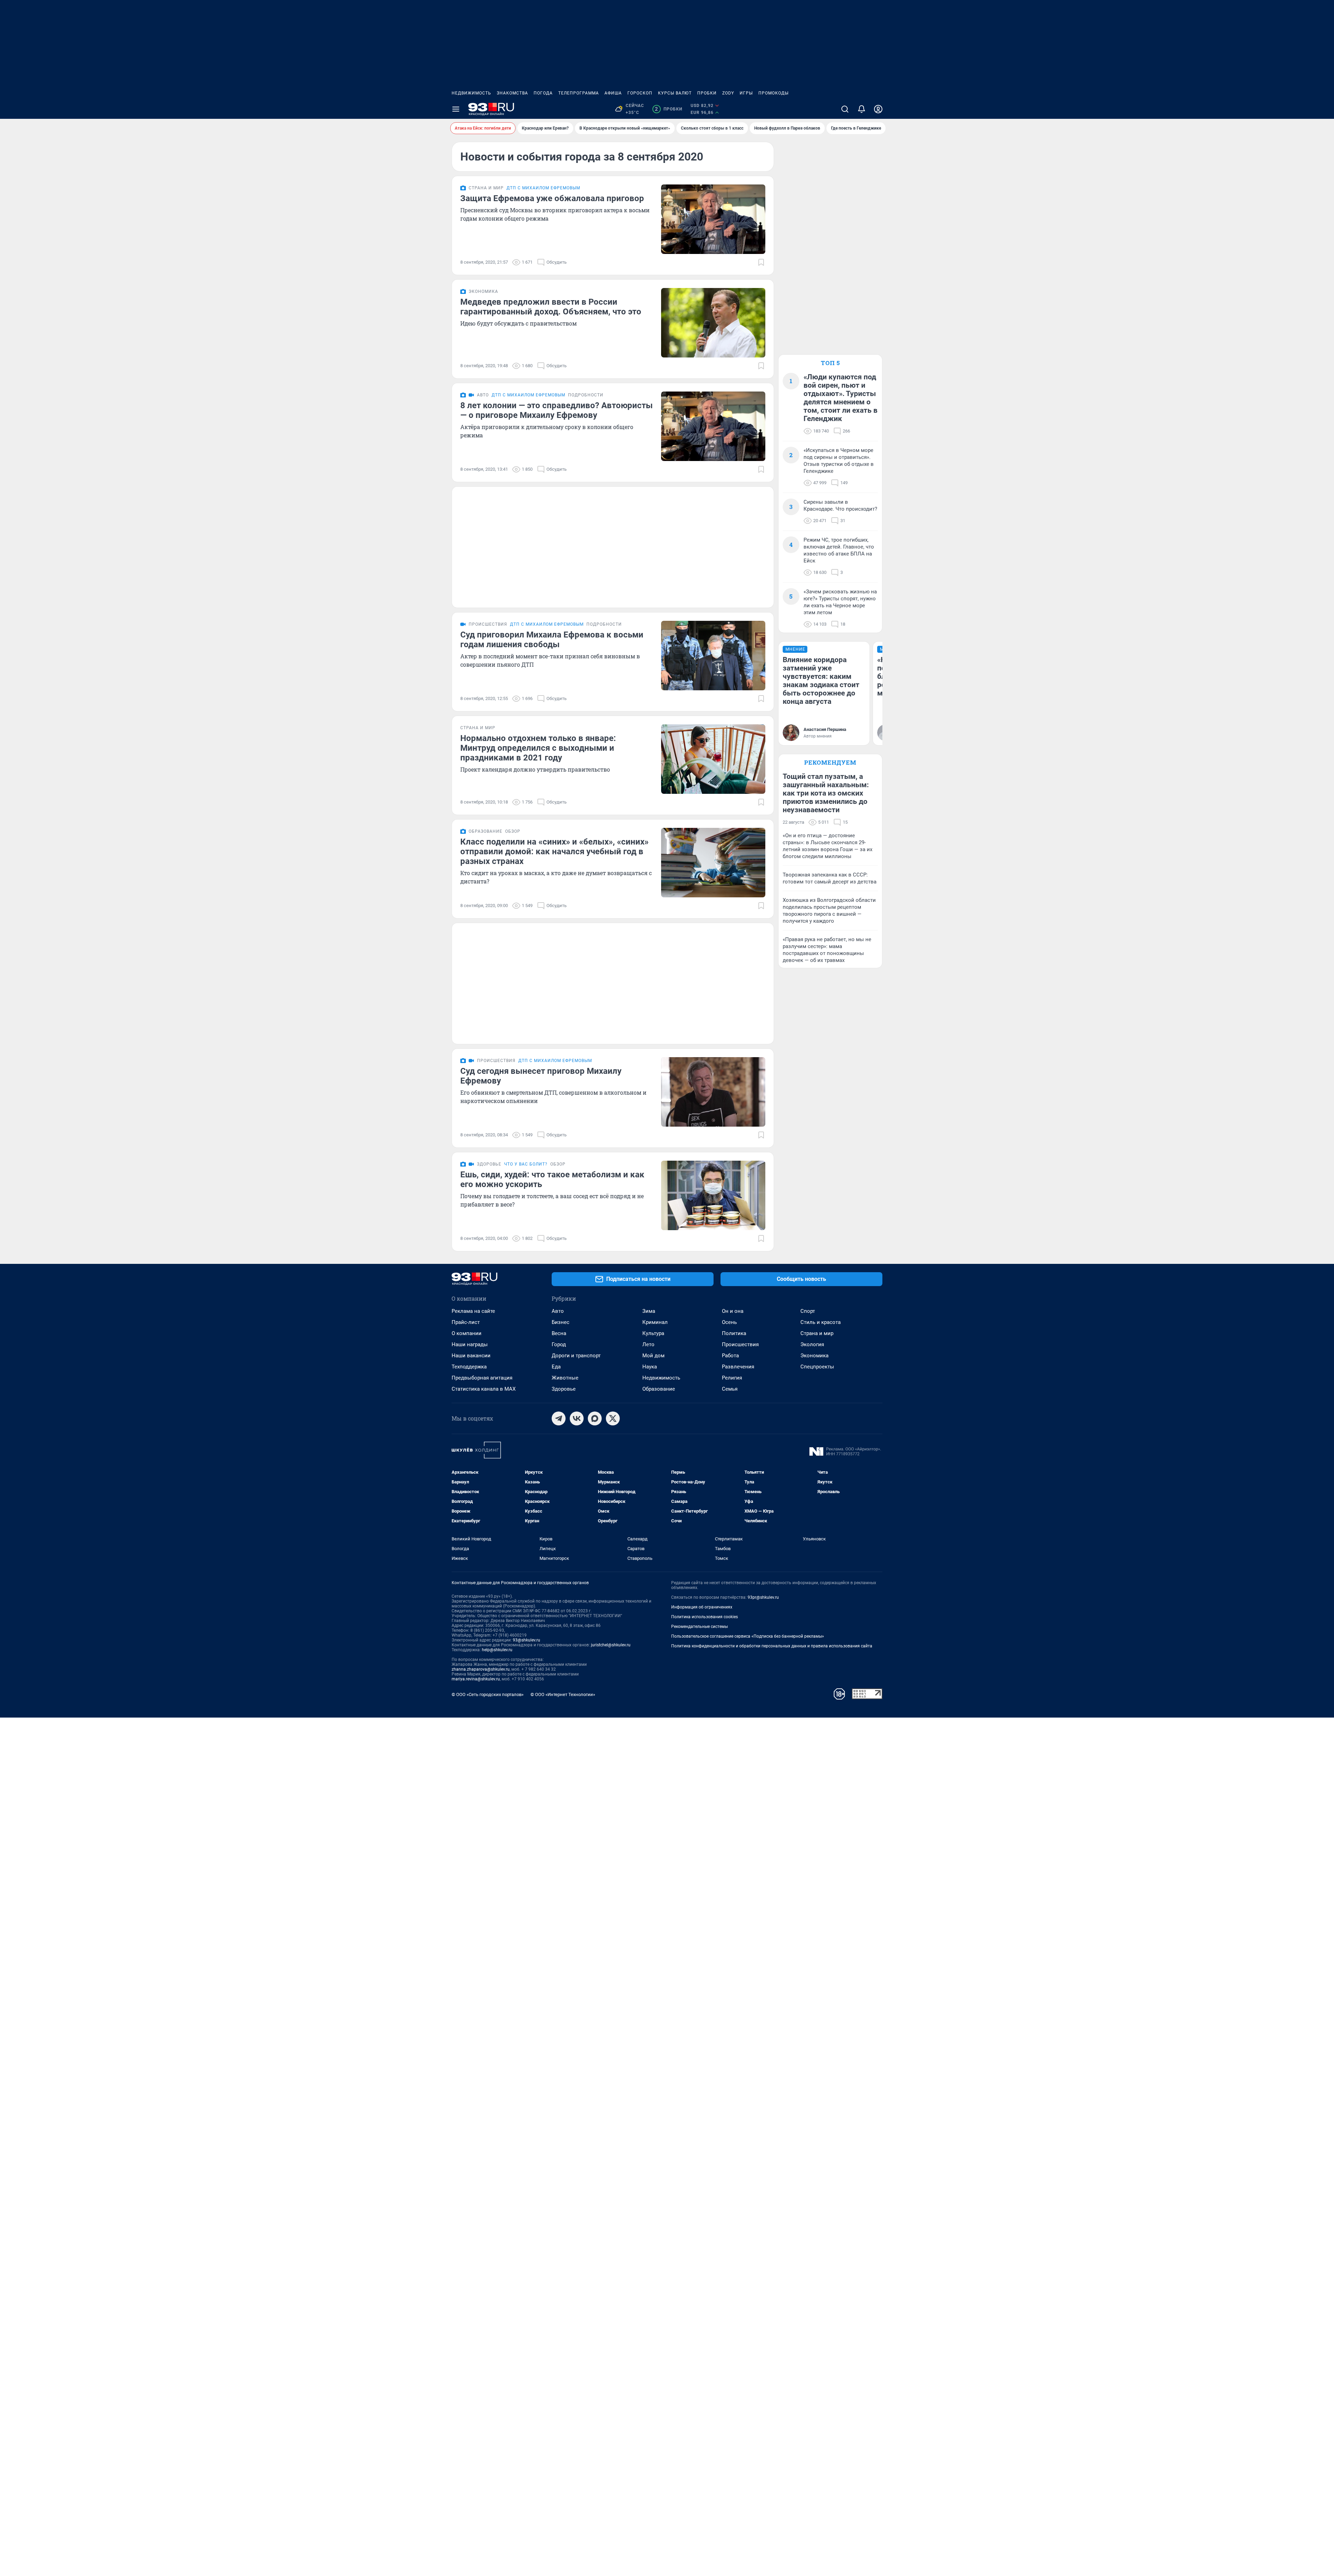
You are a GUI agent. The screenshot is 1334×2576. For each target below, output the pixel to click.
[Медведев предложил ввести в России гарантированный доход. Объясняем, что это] (713, 323)
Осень (729, 1322)
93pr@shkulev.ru (763, 1597)
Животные (565, 1378)
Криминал (655, 1322)
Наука (650, 1367)
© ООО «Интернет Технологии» (563, 1694)
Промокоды (773, 93)
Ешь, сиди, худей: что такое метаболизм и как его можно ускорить (552, 1179)
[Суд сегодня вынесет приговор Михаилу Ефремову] (713, 1092)
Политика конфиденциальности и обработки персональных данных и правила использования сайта (772, 1646)
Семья (730, 1389)
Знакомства (512, 93)
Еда (556, 1367)
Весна (559, 1333)
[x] (613, 1418)
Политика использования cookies (705, 1617)
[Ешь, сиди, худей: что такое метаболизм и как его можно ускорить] (713, 1195)
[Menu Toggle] (456, 109)
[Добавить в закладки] (761, 262)
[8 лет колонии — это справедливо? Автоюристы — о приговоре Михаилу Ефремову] (713, 426)
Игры (746, 93)
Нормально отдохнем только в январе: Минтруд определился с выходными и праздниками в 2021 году (538, 748)
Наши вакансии (471, 1356)
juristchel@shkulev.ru (611, 1645)
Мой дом (653, 1356)
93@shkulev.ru (526, 1640)
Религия (732, 1378)
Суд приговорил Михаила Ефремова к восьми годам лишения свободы (552, 640)
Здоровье (564, 1389)
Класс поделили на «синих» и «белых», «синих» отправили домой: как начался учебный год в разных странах (554, 851)
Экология (812, 1344)
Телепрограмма (579, 93)
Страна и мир (817, 1333)
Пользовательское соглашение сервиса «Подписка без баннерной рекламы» (748, 1636)
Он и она (733, 1311)
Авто (558, 1311)
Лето (648, 1344)
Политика (734, 1333)
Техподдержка (469, 1367)
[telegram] (559, 1418)
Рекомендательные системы (699, 1627)
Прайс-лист (466, 1322)
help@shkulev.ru (497, 1650)
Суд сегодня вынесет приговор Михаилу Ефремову (541, 1076)
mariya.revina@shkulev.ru (476, 1679)
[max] (595, 1418)
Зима (649, 1311)
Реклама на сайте (473, 1311)
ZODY (728, 93)
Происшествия (740, 1344)
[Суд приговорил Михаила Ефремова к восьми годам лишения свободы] (713, 656)
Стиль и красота (821, 1322)
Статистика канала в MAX (484, 1389)
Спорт (808, 1311)
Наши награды (470, 1344)
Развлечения (738, 1367)
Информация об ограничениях (702, 1607)
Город (559, 1344)
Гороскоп (640, 93)
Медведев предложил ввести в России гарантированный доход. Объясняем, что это (551, 307)
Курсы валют (675, 93)
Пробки (707, 93)
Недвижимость (471, 93)
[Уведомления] (862, 109)
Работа (730, 1356)
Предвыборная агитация (482, 1378)
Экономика (814, 1356)
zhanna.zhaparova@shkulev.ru (481, 1669)
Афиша (613, 93)
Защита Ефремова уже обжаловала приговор (552, 198)
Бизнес (561, 1322)
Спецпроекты (817, 1367)
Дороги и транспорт (576, 1356)
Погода (543, 93)
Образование (659, 1389)
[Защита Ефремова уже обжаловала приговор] (713, 219)
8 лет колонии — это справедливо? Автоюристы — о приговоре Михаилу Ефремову (557, 410)
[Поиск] (845, 109)
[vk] (577, 1418)
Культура (653, 1333)
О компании (467, 1333)
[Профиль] (878, 109)
